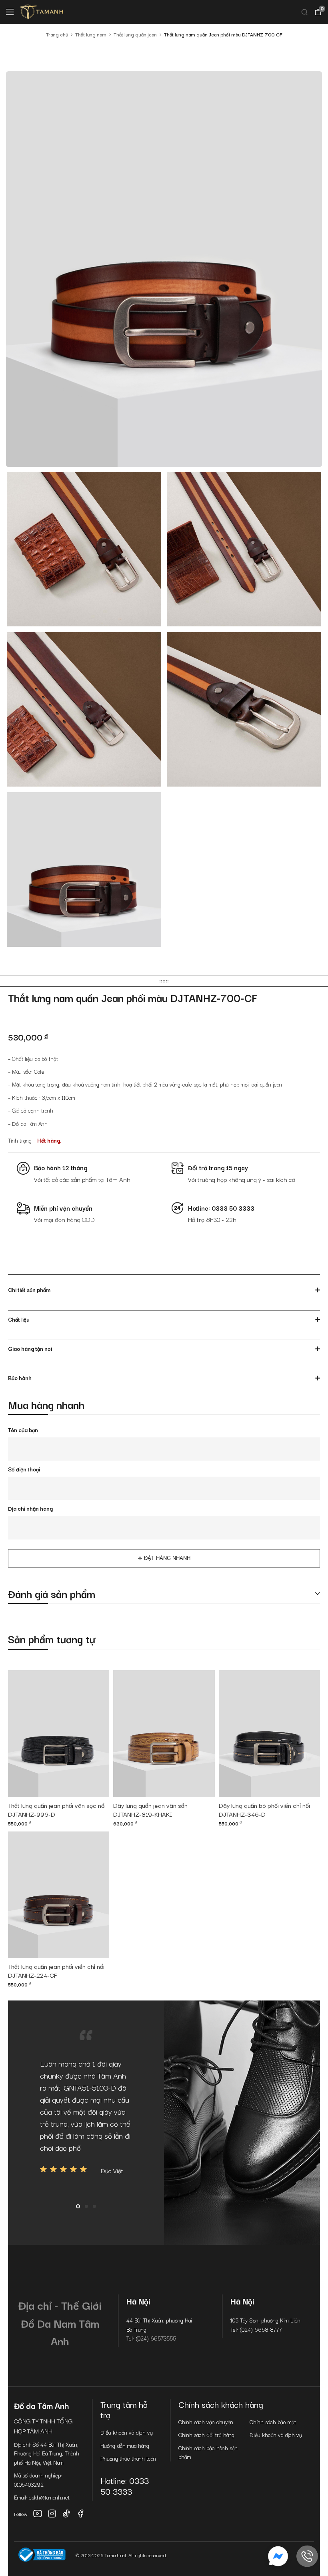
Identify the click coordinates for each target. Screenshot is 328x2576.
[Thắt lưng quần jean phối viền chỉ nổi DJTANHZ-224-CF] (59, 1895)
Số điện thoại (24, 1469)
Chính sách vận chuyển (206, 2422)
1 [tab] (78, 2206)
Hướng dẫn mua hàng (125, 2445)
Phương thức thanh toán (128, 2458)
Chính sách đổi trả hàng (206, 2435)
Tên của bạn (23, 1430)
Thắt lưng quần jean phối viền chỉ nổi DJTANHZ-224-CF (56, 1971)
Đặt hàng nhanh (167, 1558)
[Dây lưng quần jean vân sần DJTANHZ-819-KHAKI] (164, 1734)
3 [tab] (94, 2206)
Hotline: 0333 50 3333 (125, 2486)
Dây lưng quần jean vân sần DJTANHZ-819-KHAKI (150, 1810)
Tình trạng (20, 1140)
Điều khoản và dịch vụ (127, 2432)
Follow (21, 2514)
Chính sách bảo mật (273, 2422)
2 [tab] (86, 2206)
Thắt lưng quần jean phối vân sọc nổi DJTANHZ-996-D (57, 1810)
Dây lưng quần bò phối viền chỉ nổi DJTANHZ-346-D (264, 1810)
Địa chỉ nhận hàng (30, 1508)
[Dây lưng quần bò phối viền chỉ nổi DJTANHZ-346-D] (269, 1734)
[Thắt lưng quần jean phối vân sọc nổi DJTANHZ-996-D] (59, 1734)
